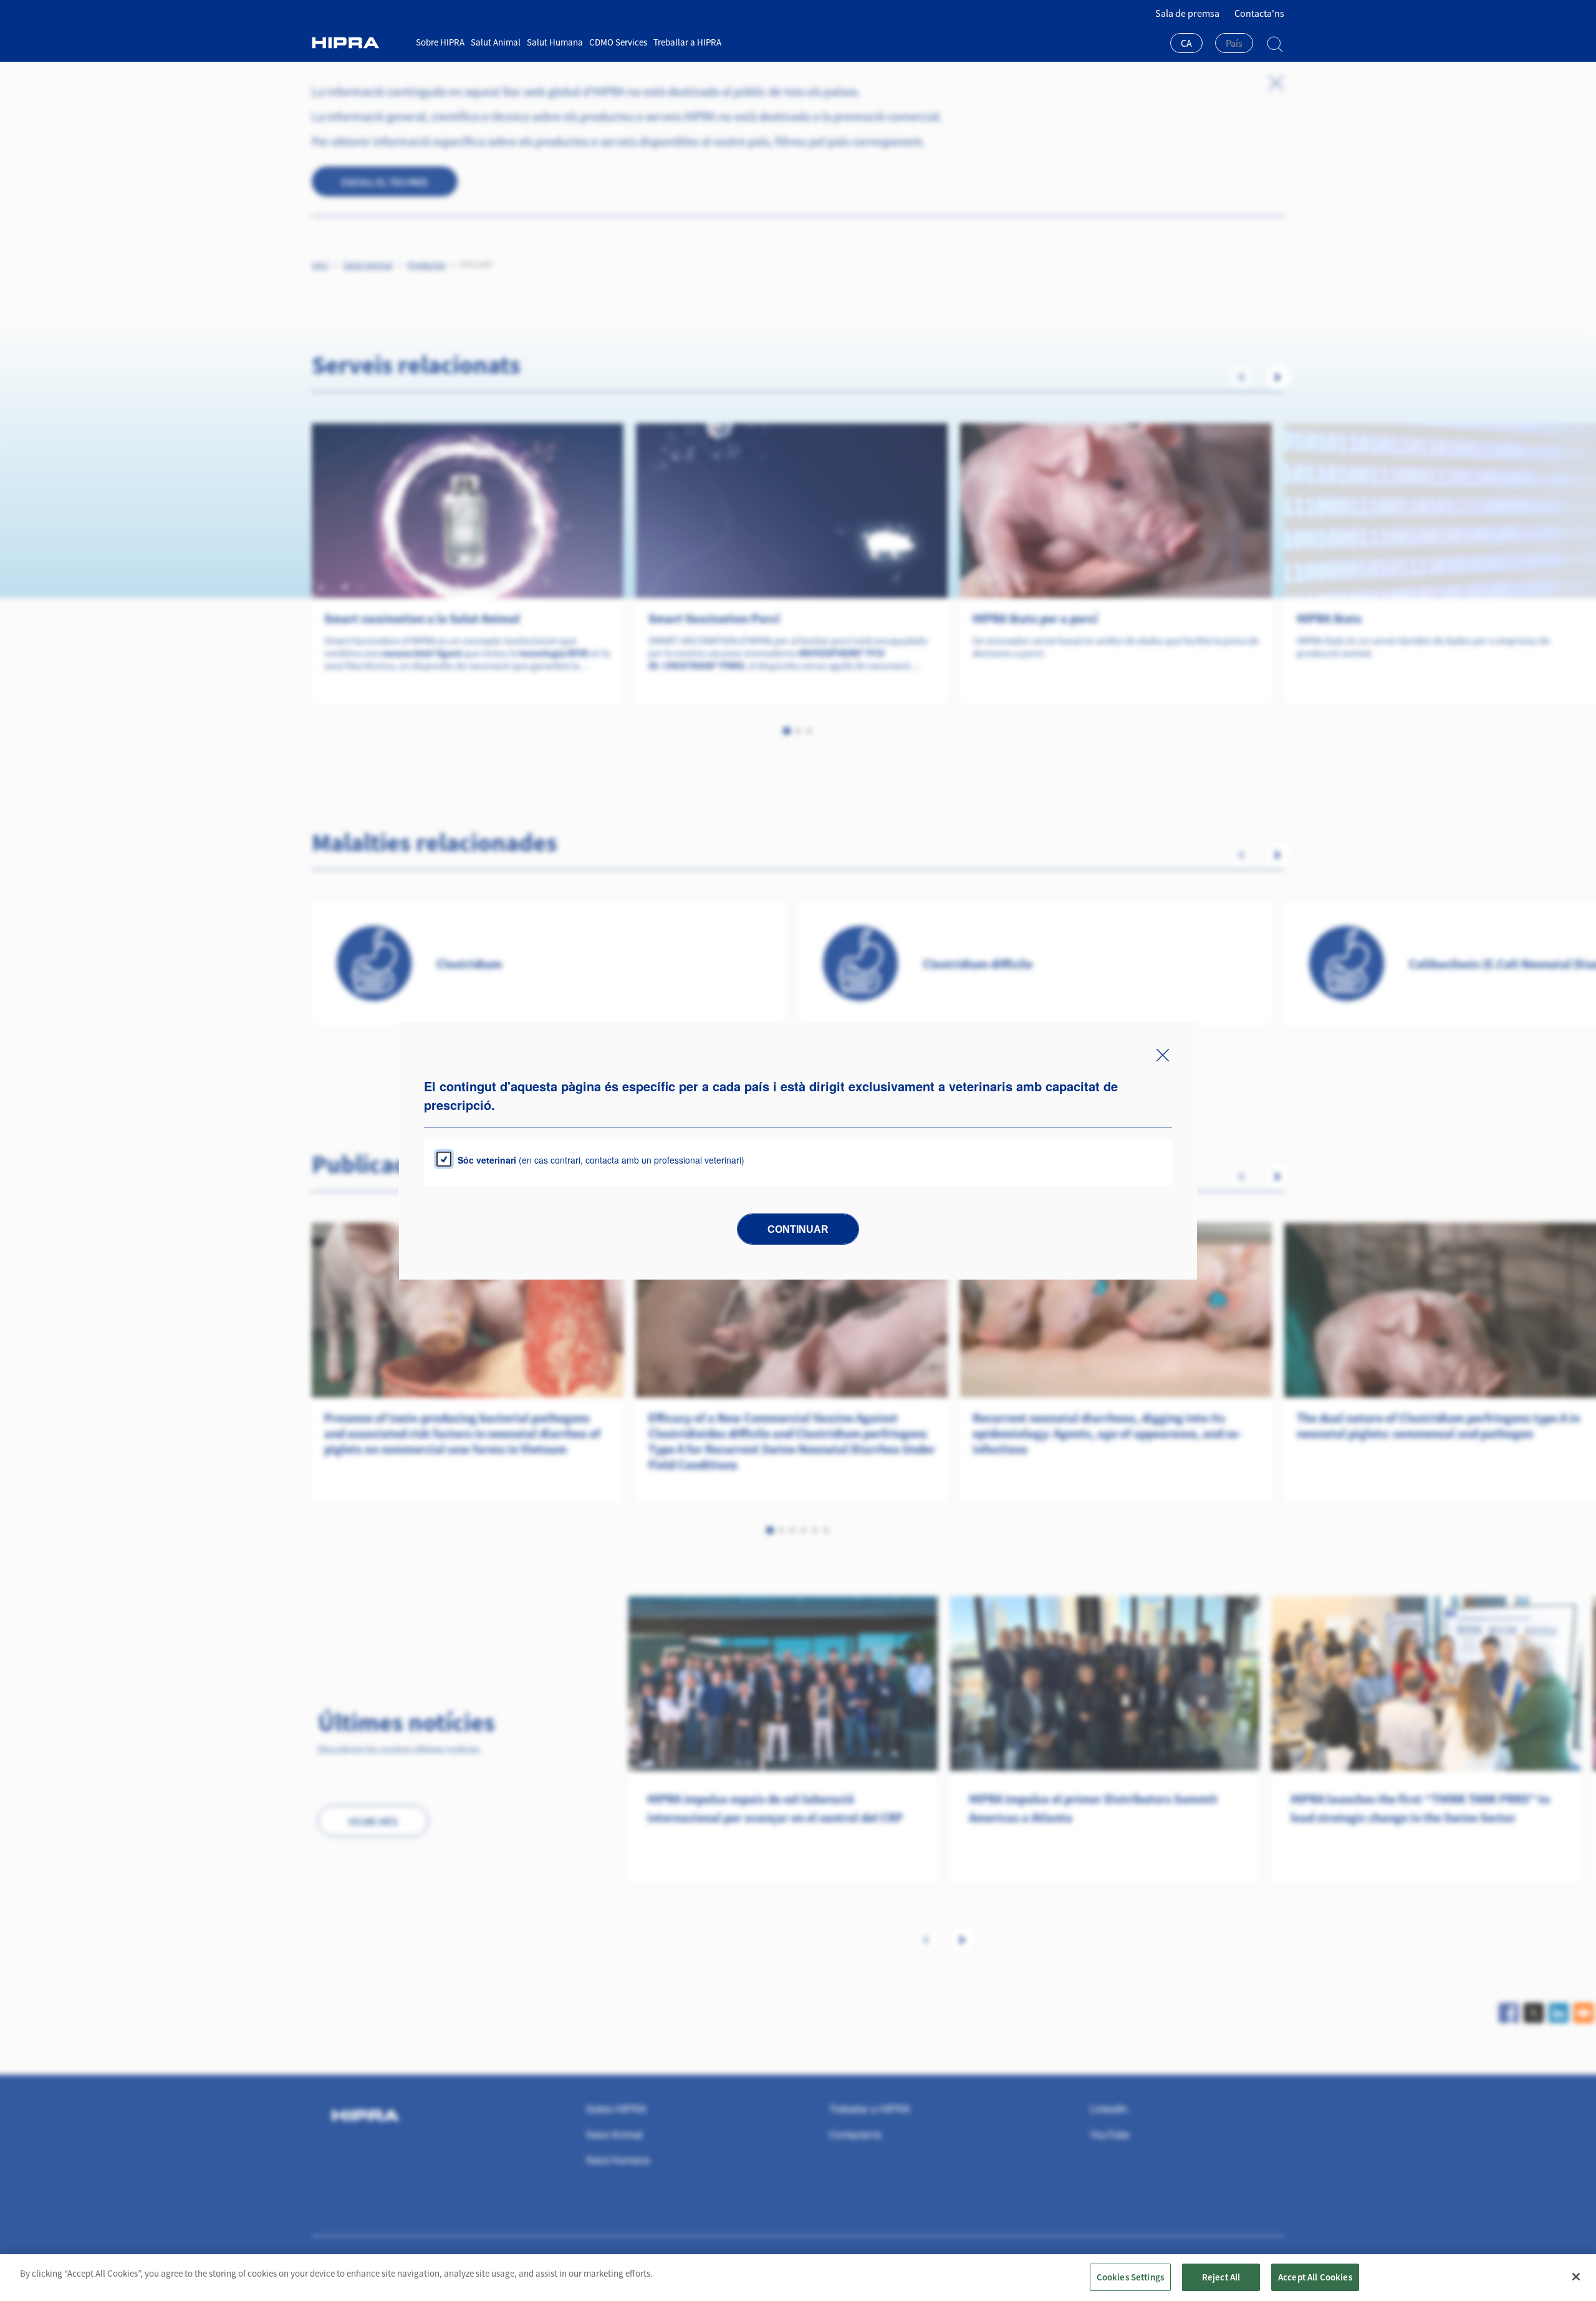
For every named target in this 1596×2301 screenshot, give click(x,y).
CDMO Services (618, 42)
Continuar (798, 1229)
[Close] (1576, 2277)
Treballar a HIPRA (687, 42)
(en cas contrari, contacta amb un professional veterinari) (601, 1160)
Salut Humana (555, 42)
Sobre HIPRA (440, 42)
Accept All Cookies (1315, 2277)
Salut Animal (496, 42)
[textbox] (1234, 43)
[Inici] (359, 43)
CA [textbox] (1186, 43)
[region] (798, 2278)
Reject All (1221, 2277)
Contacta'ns (1259, 13)
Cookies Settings (1130, 2277)
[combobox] (1186, 44)
